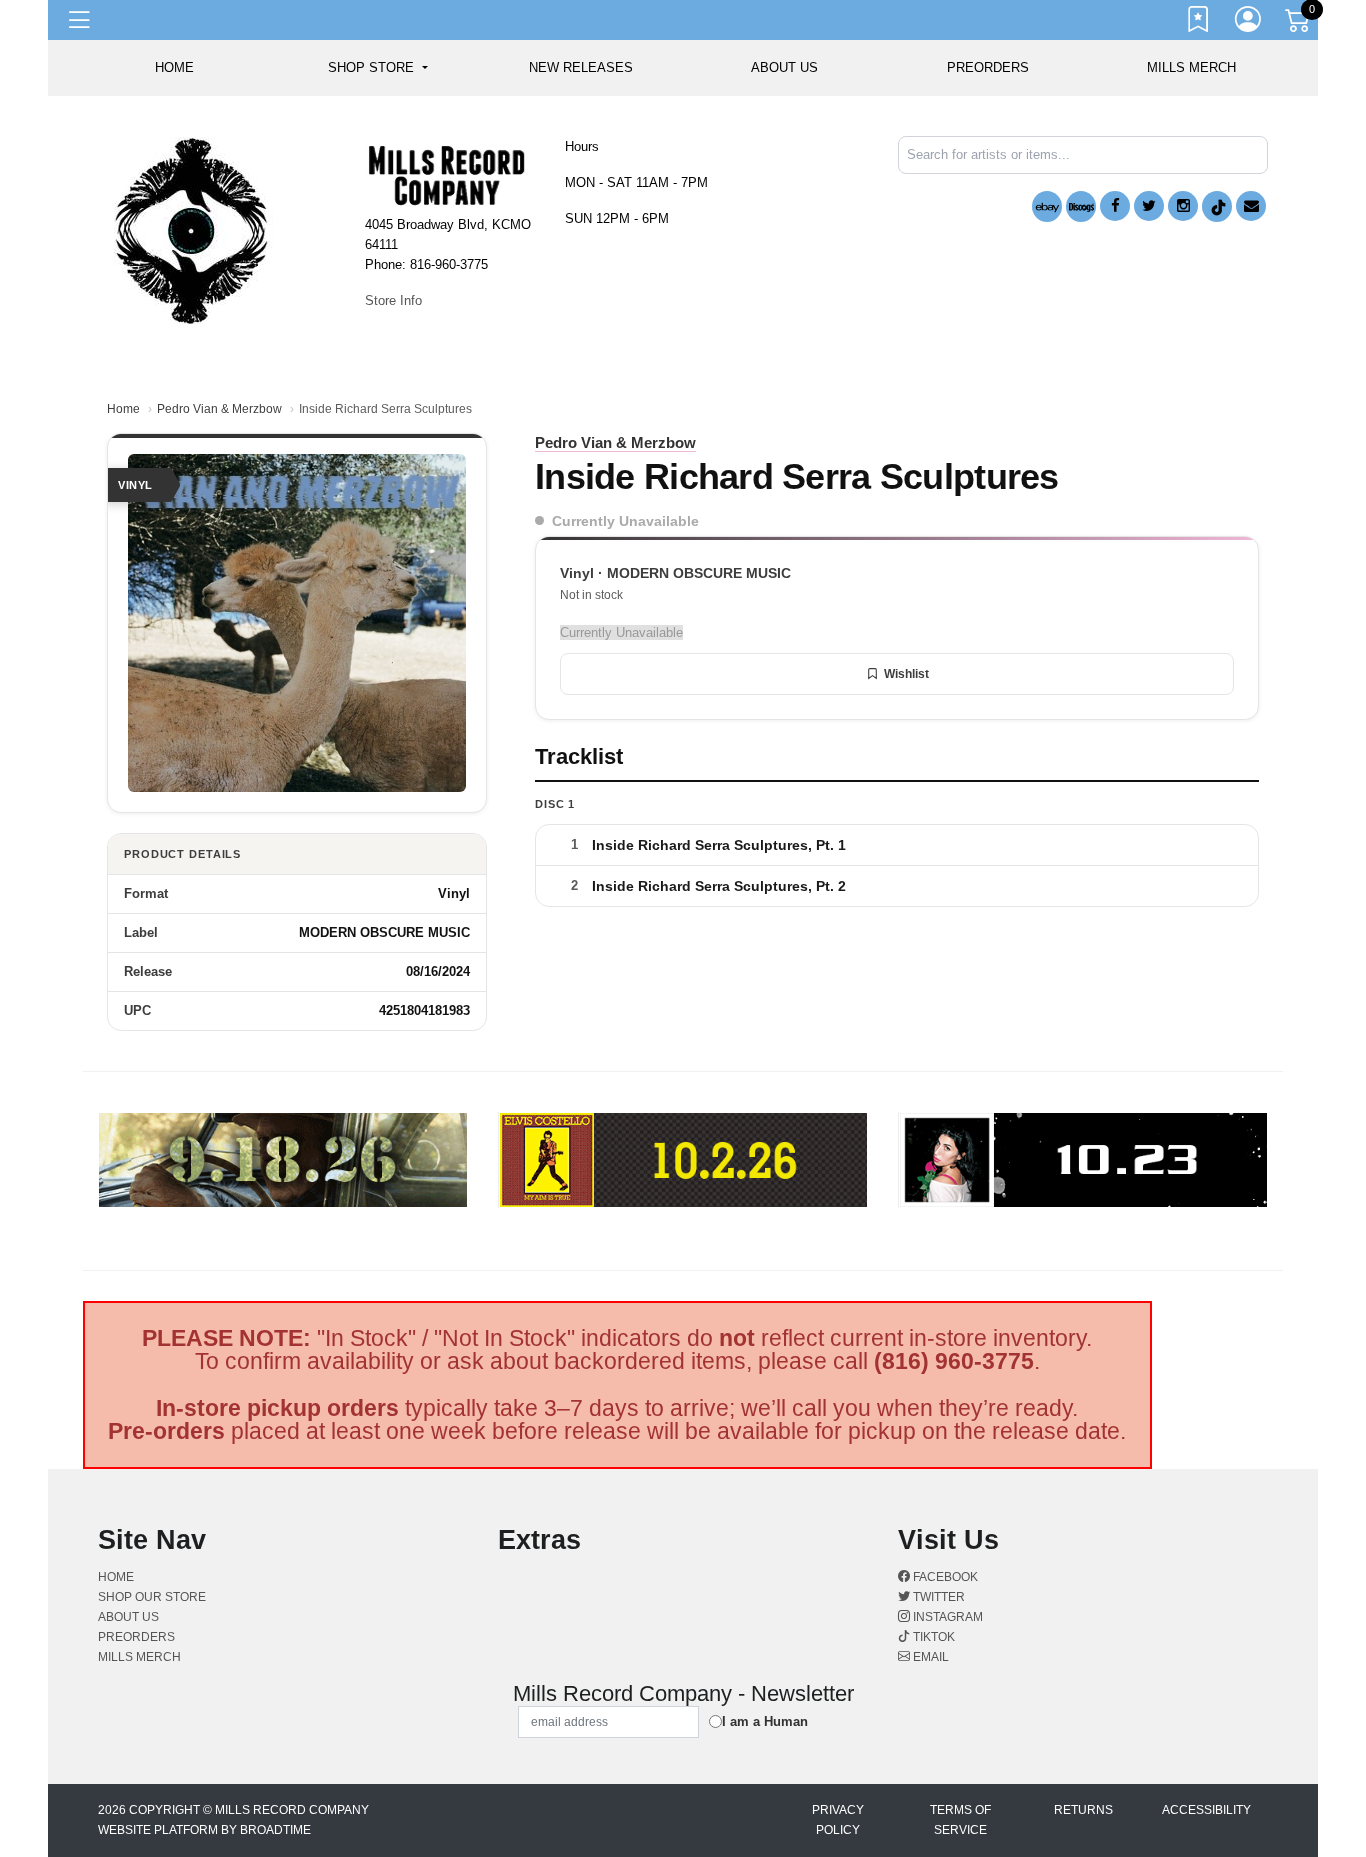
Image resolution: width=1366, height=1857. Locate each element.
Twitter (937, 1597)
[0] (1299, 24)
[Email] (1251, 206)
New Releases (581, 67)
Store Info (393, 300)
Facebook (944, 1577)
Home (123, 409)
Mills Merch (1191, 67)
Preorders (988, 67)
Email (929, 1657)
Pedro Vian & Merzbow (219, 409)
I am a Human (765, 1721)
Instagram (946, 1617)
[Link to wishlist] (1199, 23)
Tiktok (932, 1637)
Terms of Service (960, 1820)
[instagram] (1183, 206)
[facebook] (1115, 206)
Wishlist (906, 674)
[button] (377, 68)
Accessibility (1206, 1810)
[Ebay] (1047, 206)
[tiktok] (1217, 206)
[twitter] (1149, 206)
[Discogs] (1081, 206)
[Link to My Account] (1249, 23)
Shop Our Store (152, 1597)
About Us (784, 67)
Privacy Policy (838, 1820)
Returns (1083, 1810)
